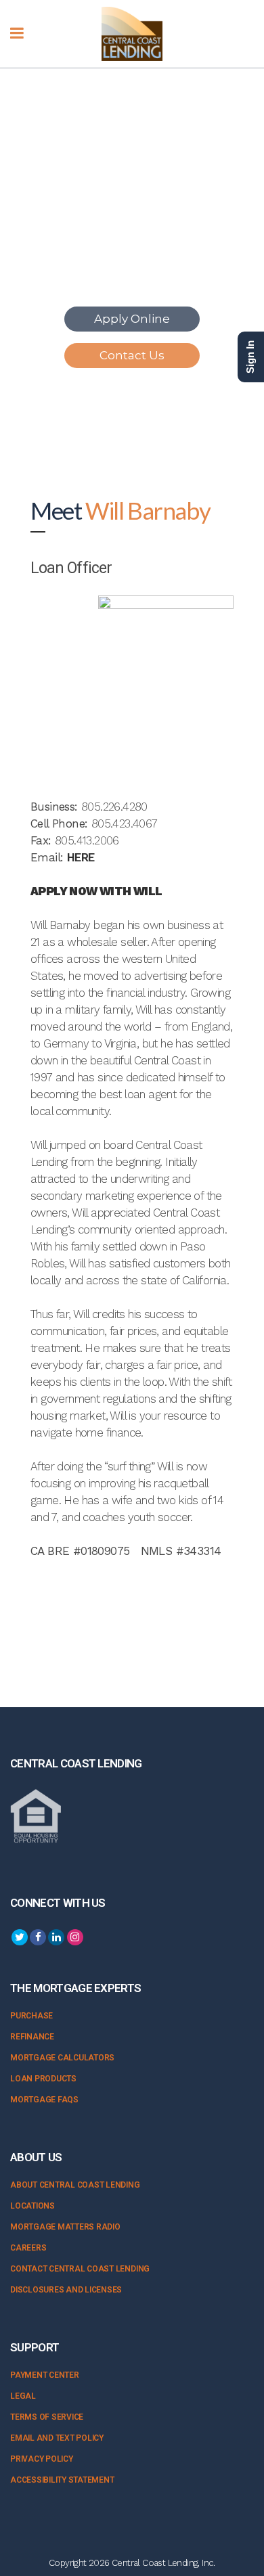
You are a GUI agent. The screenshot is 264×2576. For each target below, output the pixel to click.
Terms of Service (47, 2417)
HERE (81, 857)
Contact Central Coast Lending (80, 2269)
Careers (28, 2248)
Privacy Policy (42, 2459)
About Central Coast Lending (75, 2185)
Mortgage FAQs (44, 2100)
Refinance (32, 2037)
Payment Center (45, 2375)
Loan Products (43, 2079)
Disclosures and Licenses (66, 2290)
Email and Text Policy (57, 2438)
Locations (32, 2206)
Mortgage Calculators (62, 2058)
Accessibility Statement (62, 2480)
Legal (23, 2396)
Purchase (31, 2016)
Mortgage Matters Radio (65, 2227)
